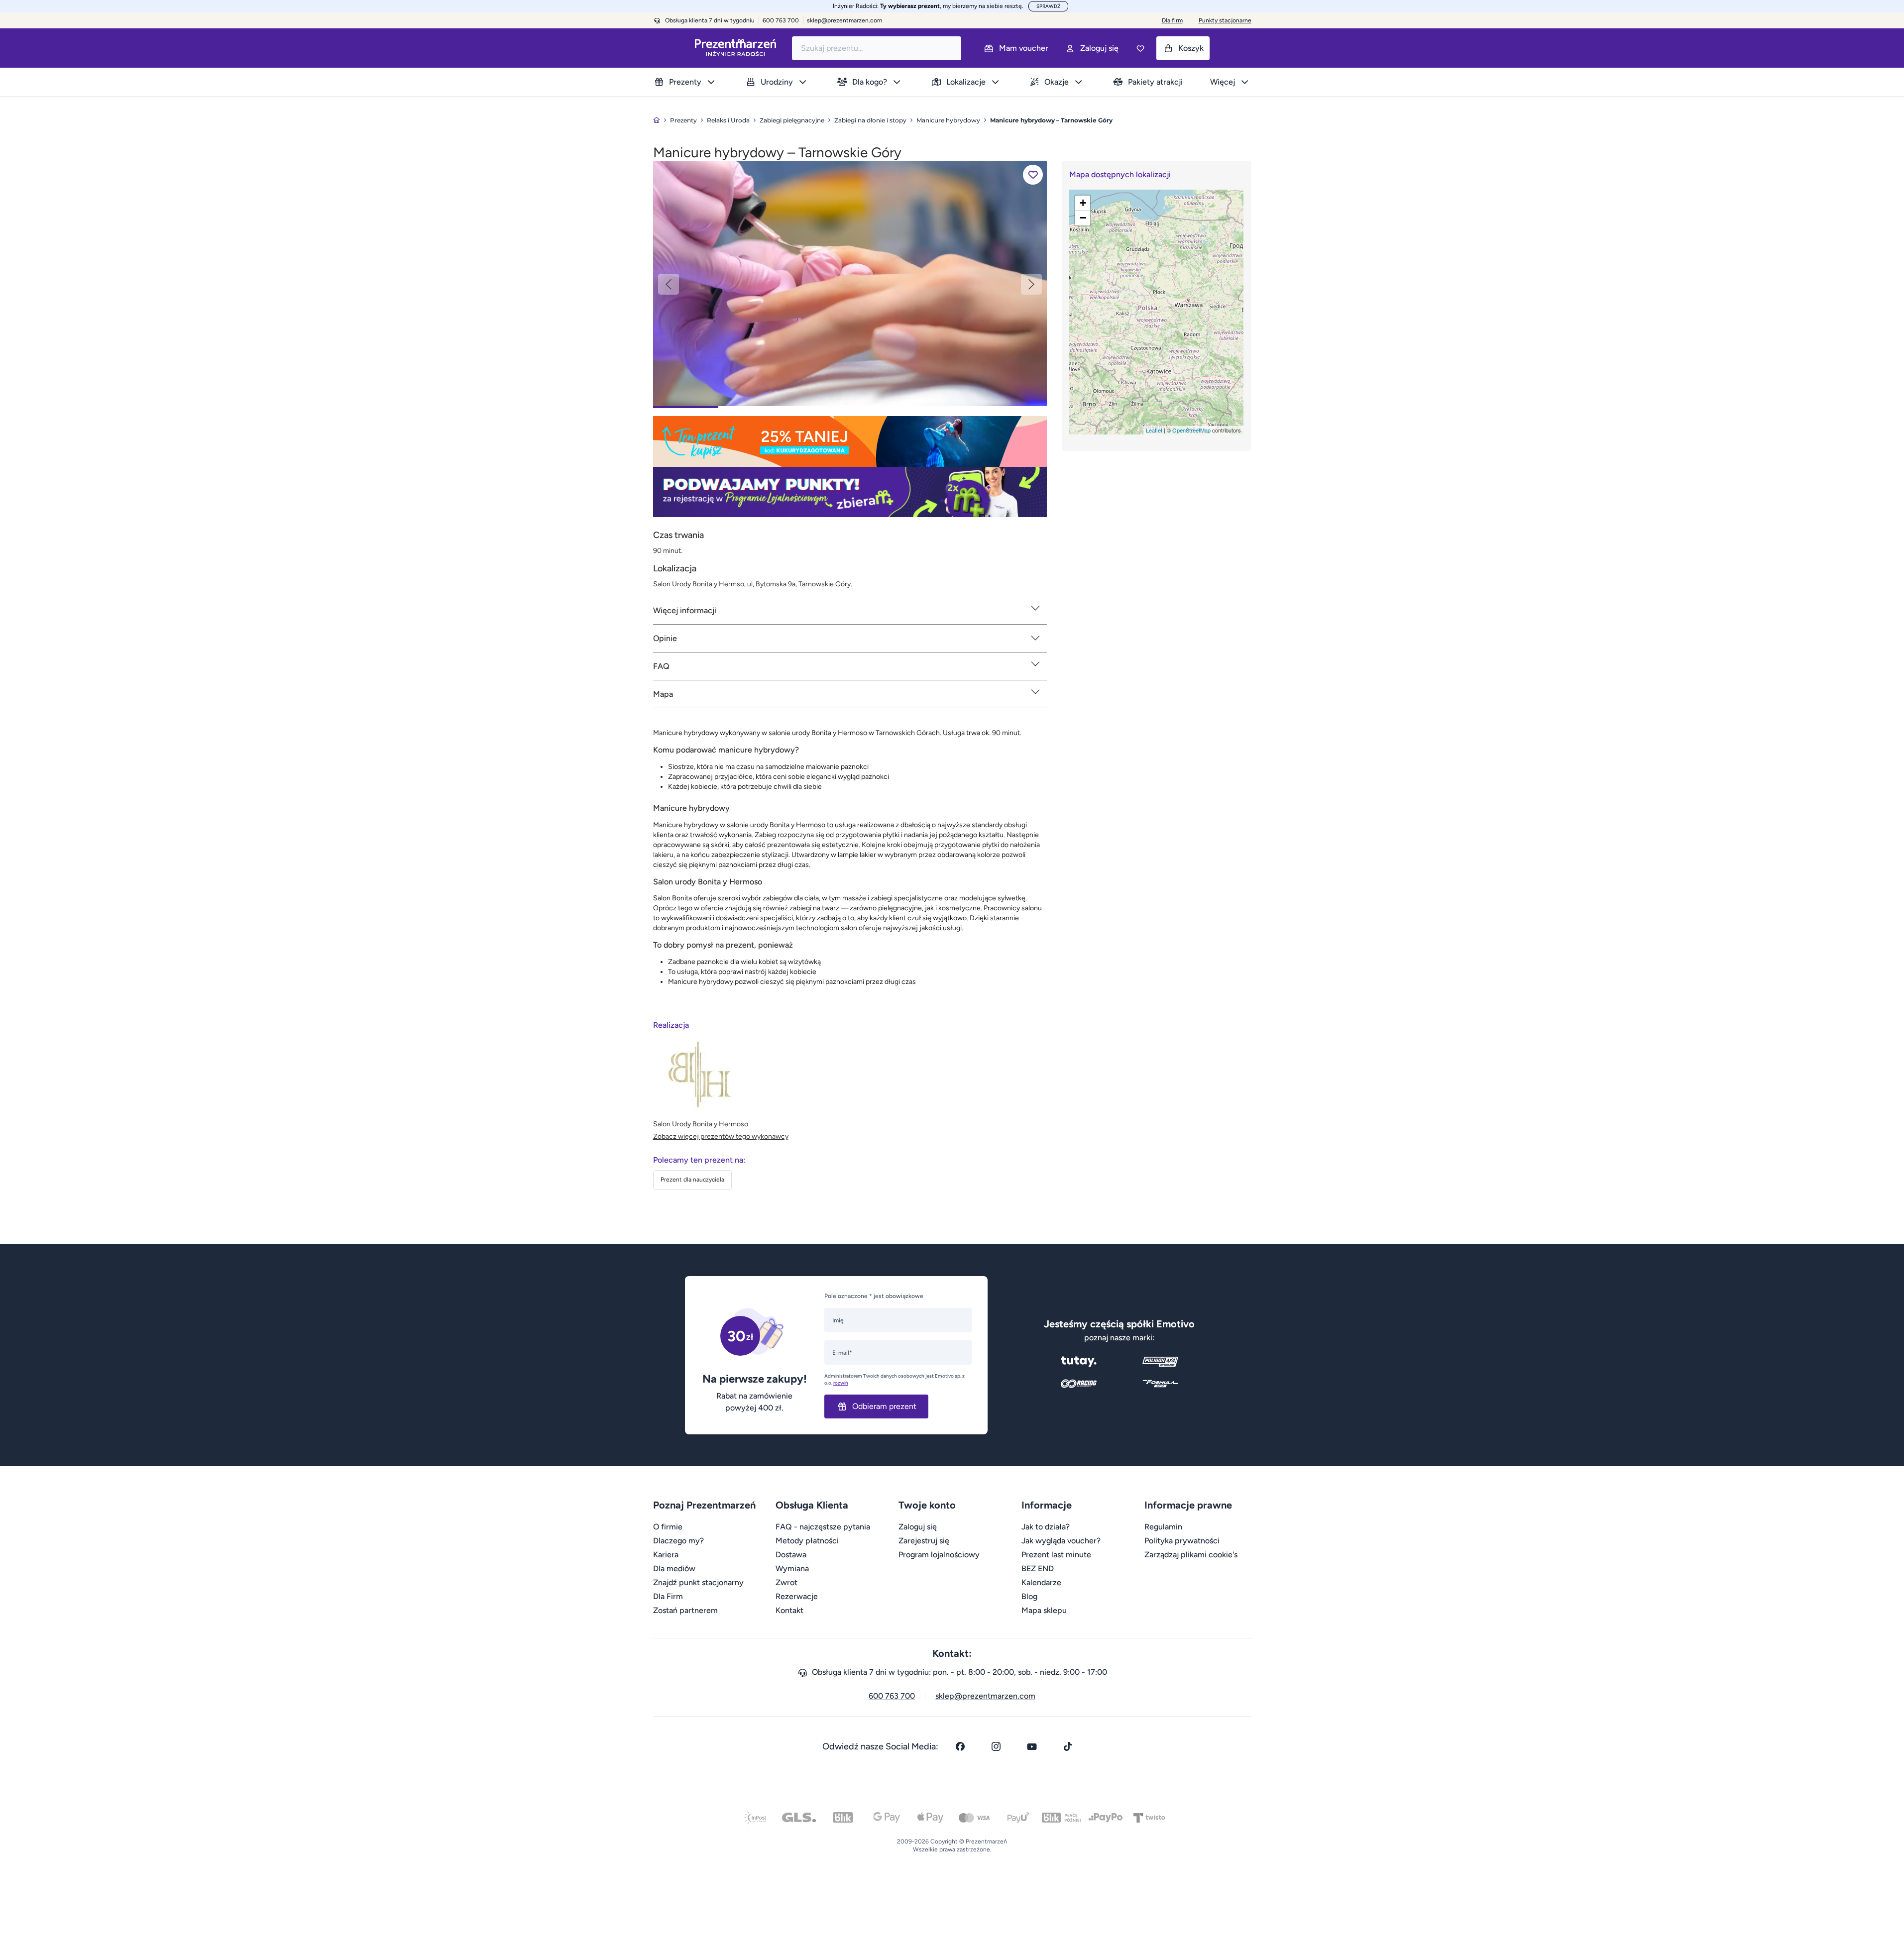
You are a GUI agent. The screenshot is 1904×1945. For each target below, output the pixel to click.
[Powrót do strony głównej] (657, 120)
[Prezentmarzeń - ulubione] (1140, 48)
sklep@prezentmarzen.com (844, 20)
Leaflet (1154, 430)
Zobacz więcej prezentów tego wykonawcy (721, 1136)
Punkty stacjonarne (1225, 20)
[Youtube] (1032, 1746)
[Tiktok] (1068, 1746)
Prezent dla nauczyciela (692, 1180)
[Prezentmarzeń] (735, 48)
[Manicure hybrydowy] (850, 283)
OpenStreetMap (1191, 430)
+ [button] (1083, 203)
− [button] (1083, 218)
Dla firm (1172, 20)
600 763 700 (892, 1696)
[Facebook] (960, 1746)
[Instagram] (996, 1746)
